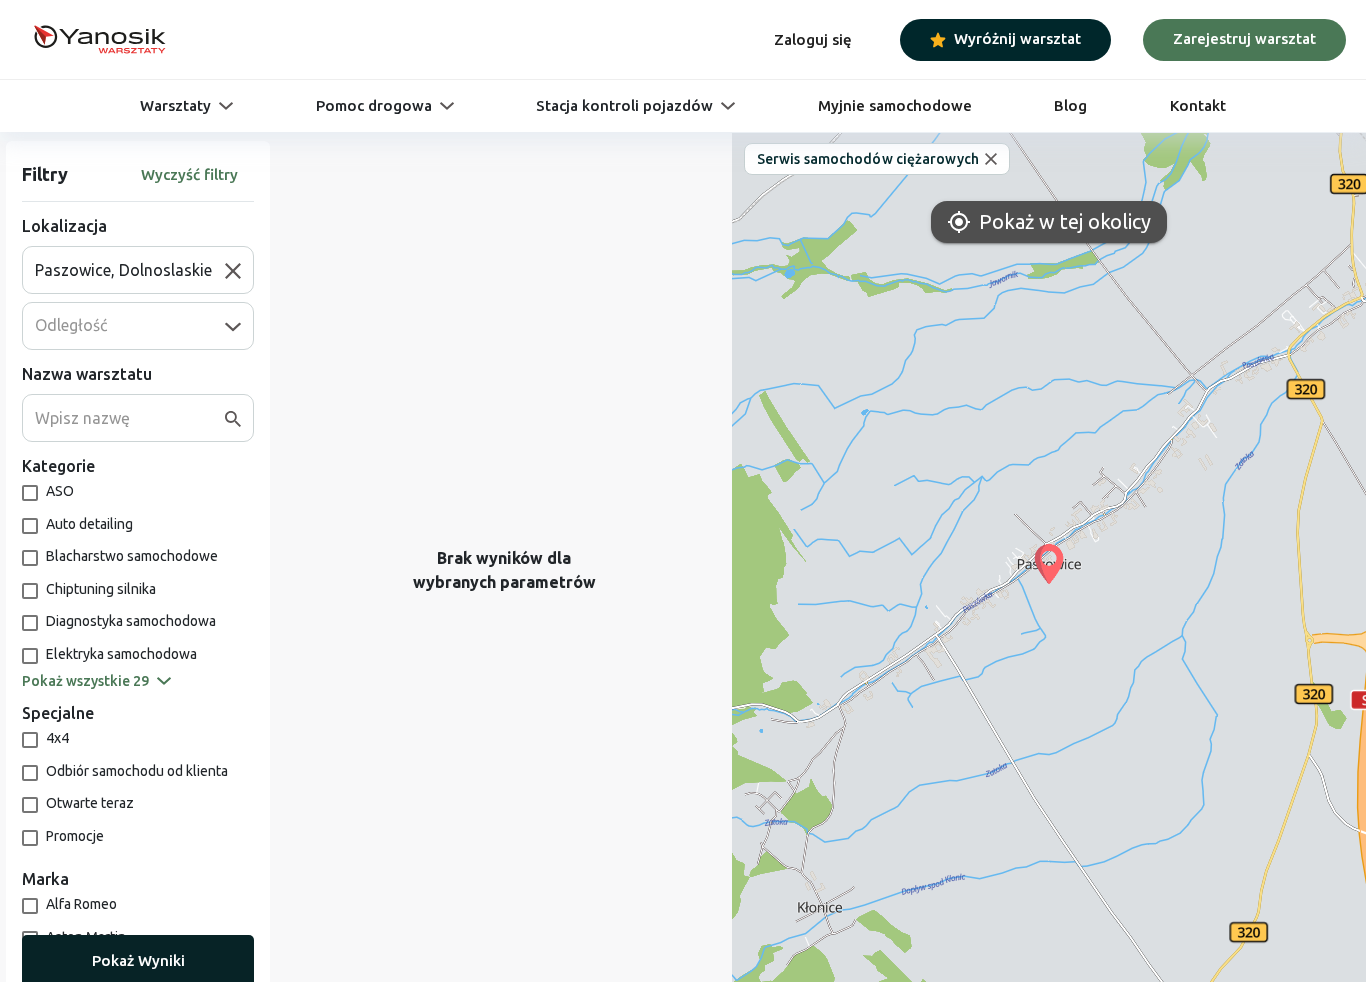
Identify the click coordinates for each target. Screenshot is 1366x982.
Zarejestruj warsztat (1244, 38)
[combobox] (130, 270)
